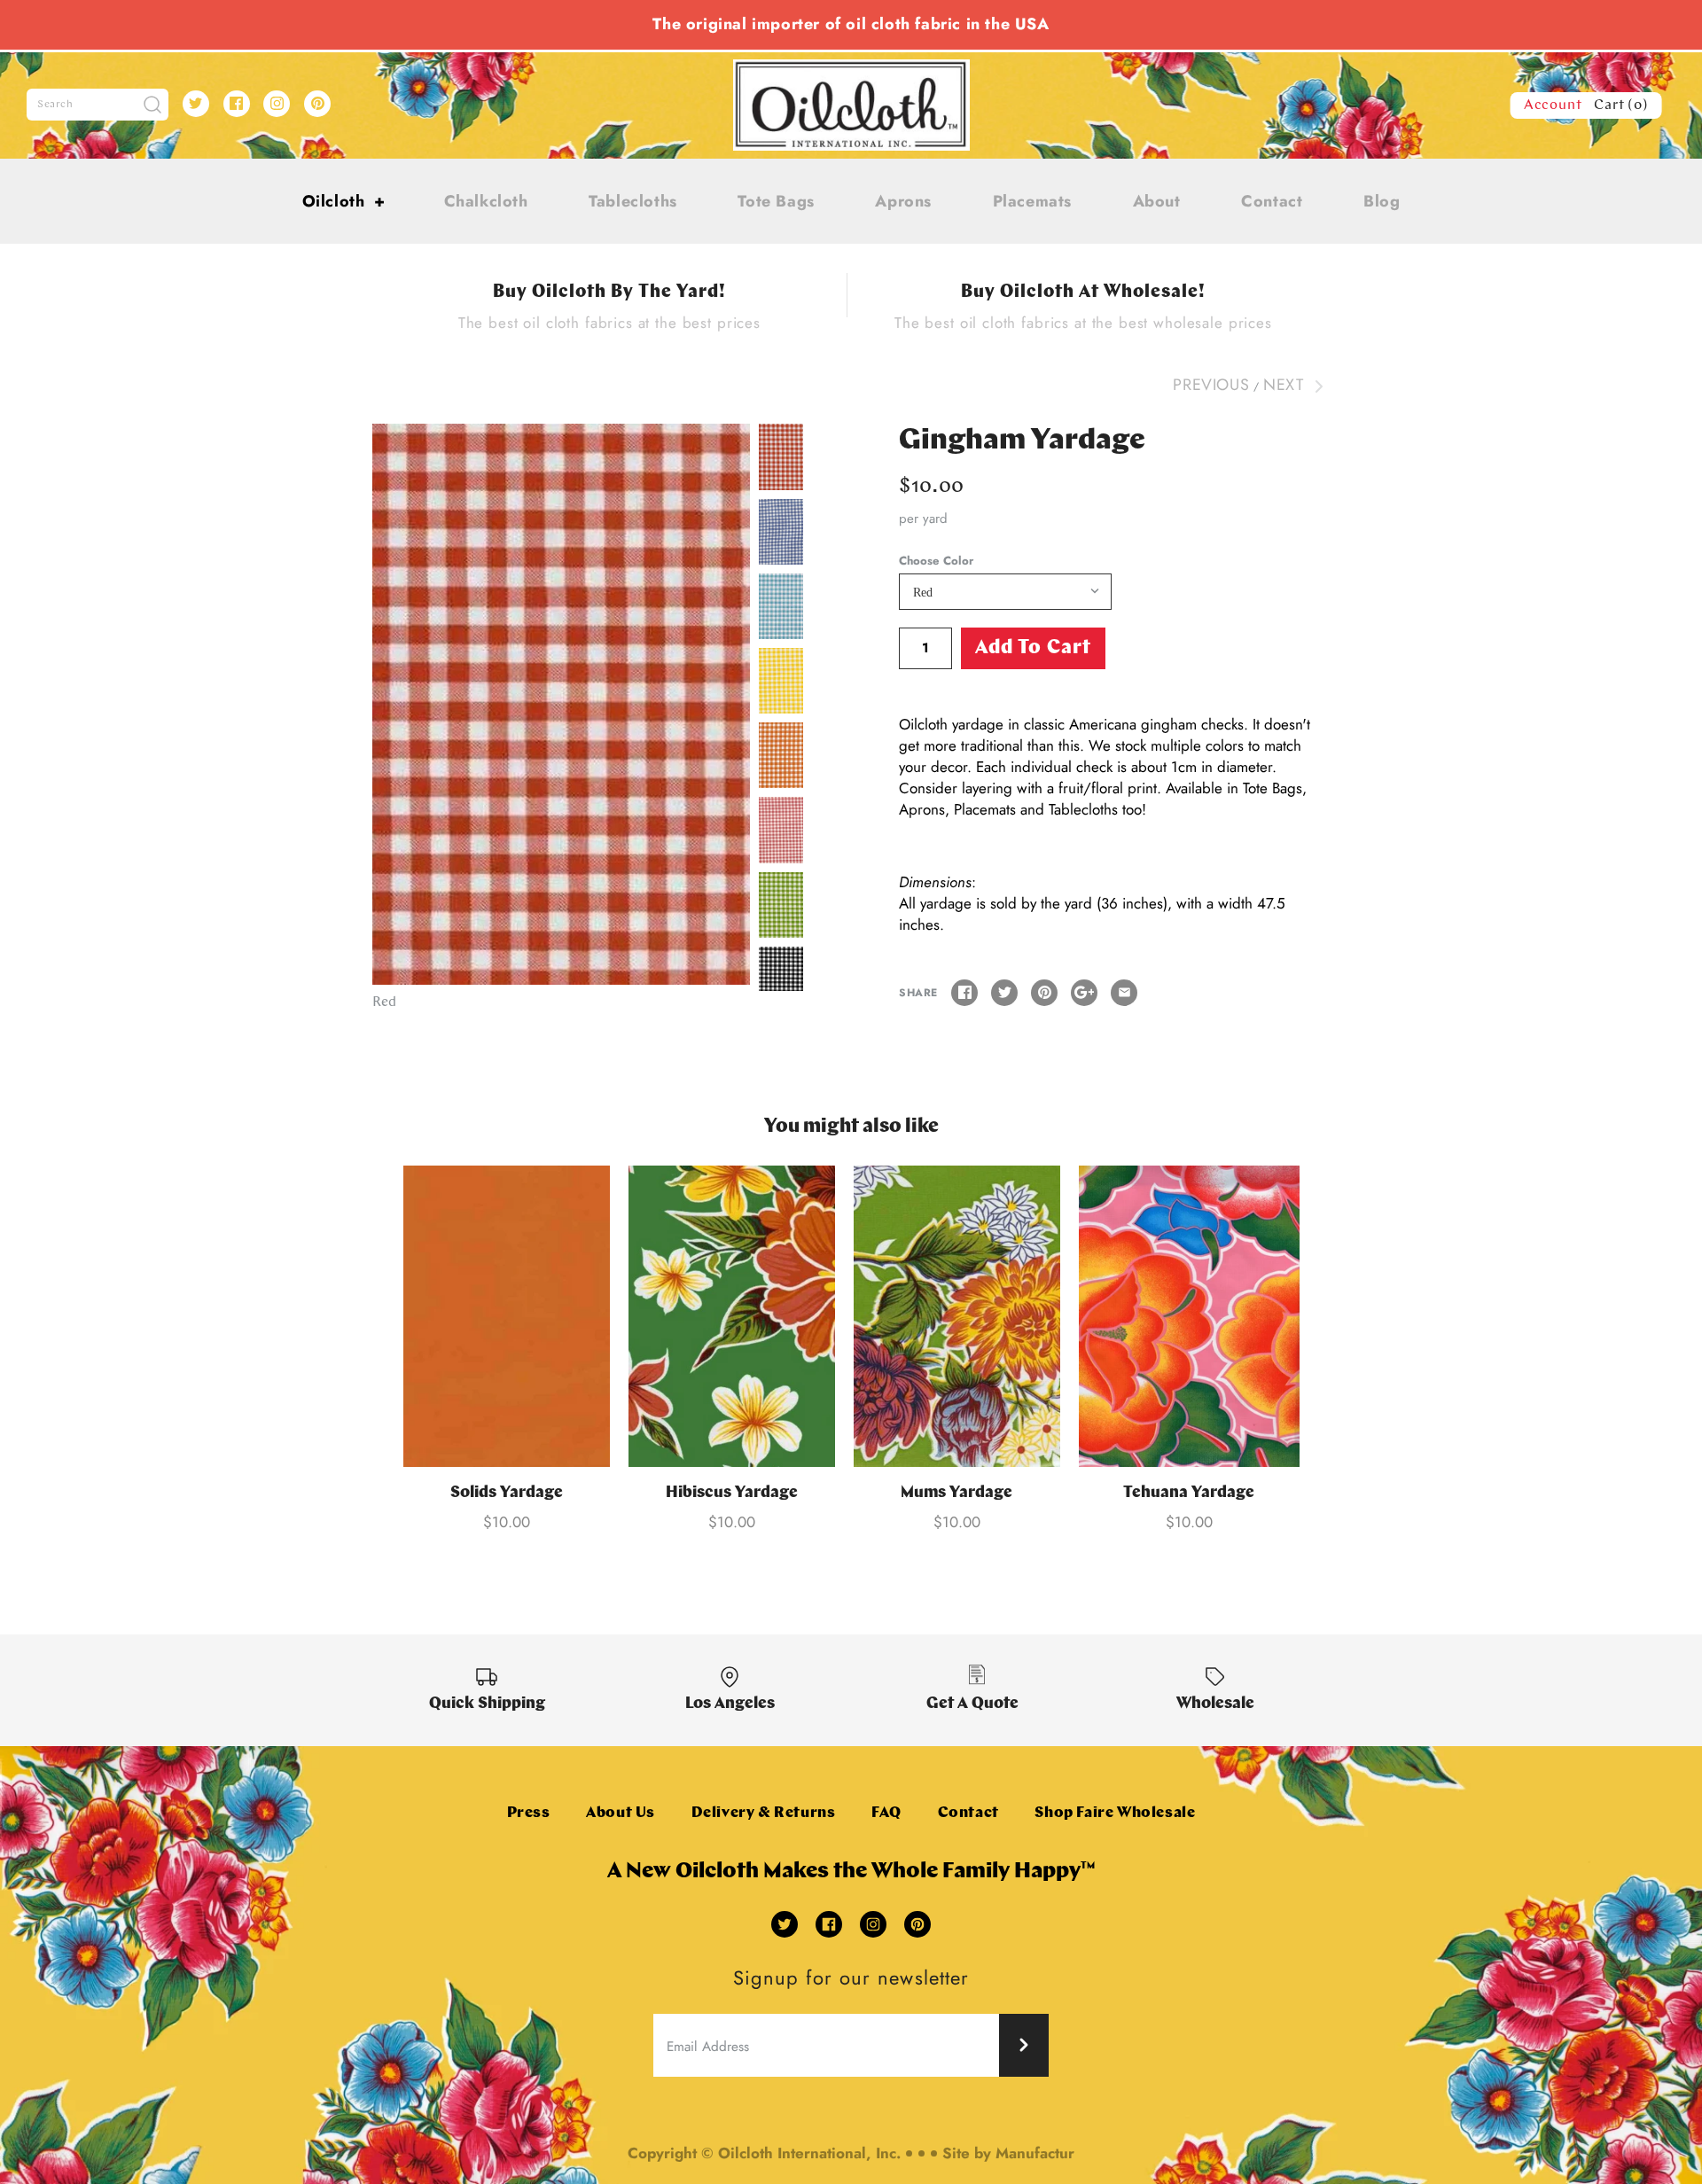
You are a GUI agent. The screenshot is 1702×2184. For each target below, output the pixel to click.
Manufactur (1035, 2153)
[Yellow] (781, 681)
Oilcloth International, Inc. (809, 2153)
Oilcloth (344, 201)
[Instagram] (277, 104)
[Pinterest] (317, 104)
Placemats (1032, 201)
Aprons (903, 201)
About (1157, 201)
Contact (1272, 201)
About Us (621, 1813)
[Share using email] (1124, 993)
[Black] (781, 979)
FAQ (886, 1813)
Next (1286, 385)
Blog (1382, 201)
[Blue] (781, 532)
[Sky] (781, 606)
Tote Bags (776, 201)
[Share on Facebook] (964, 993)
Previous (1211, 385)
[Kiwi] (781, 905)
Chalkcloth (486, 201)
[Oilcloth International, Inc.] (851, 70)
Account (1553, 105)
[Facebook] (237, 104)
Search (55, 105)
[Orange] (781, 755)
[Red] (561, 704)
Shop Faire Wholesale (1115, 1813)
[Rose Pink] (781, 830)
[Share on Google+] (1084, 993)
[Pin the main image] (1044, 993)
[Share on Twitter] (1004, 993)
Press (529, 1813)
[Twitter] (196, 104)
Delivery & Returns (764, 1813)
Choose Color (936, 561)
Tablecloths (633, 201)
